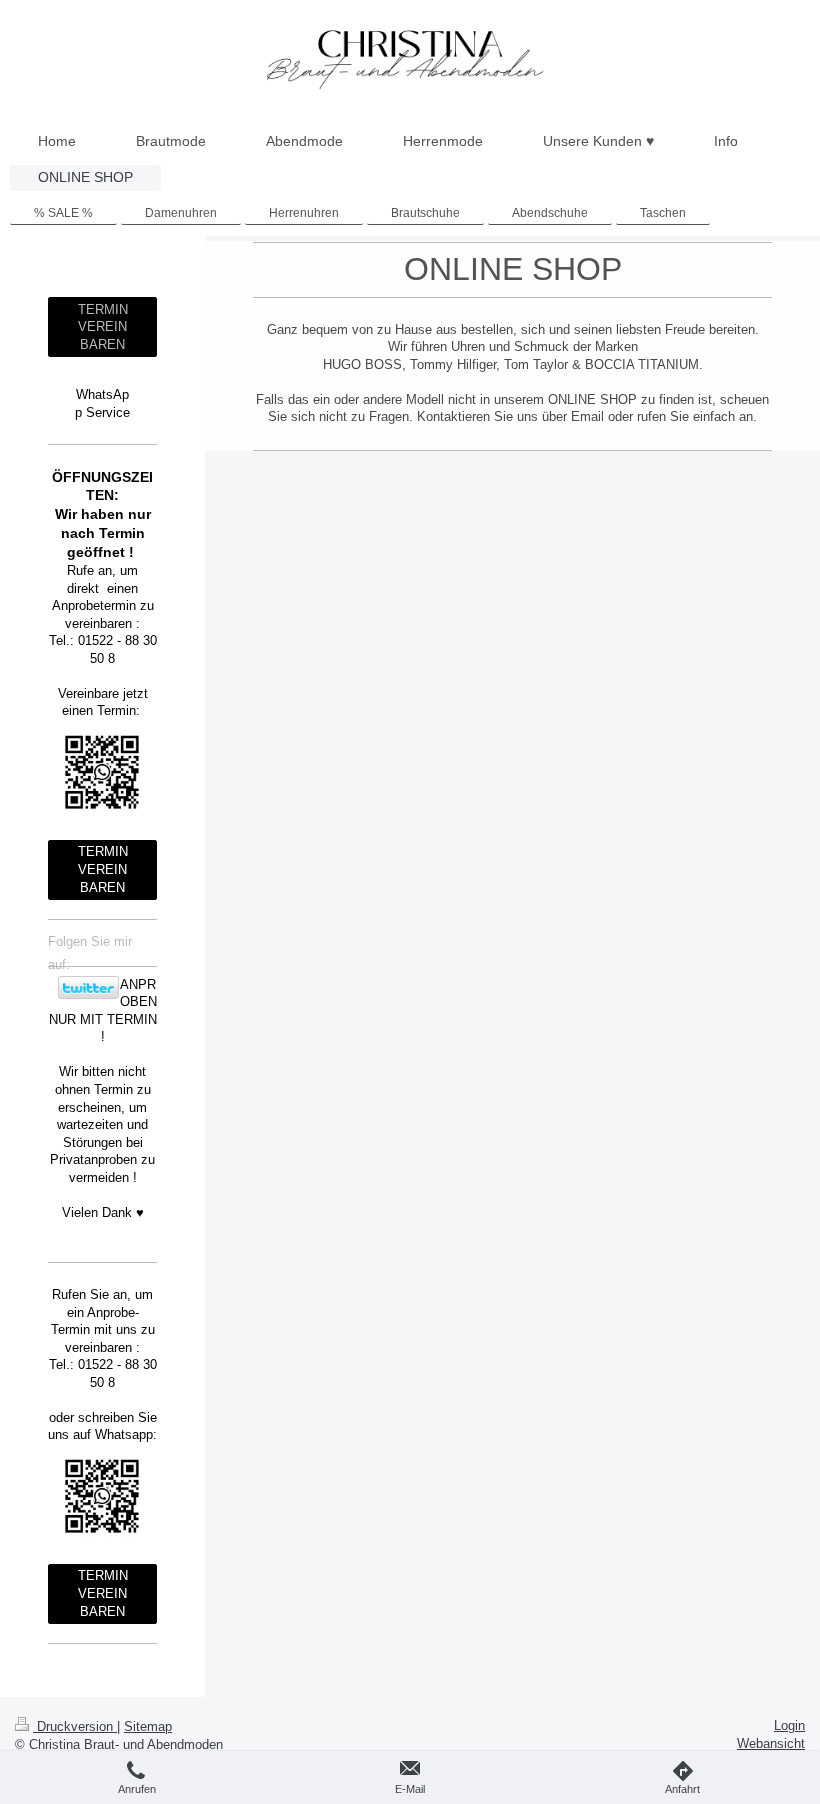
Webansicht (771, 1743)
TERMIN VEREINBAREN (103, 327)
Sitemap (148, 1726)
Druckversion (75, 1726)
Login (789, 1725)
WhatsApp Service (102, 403)
